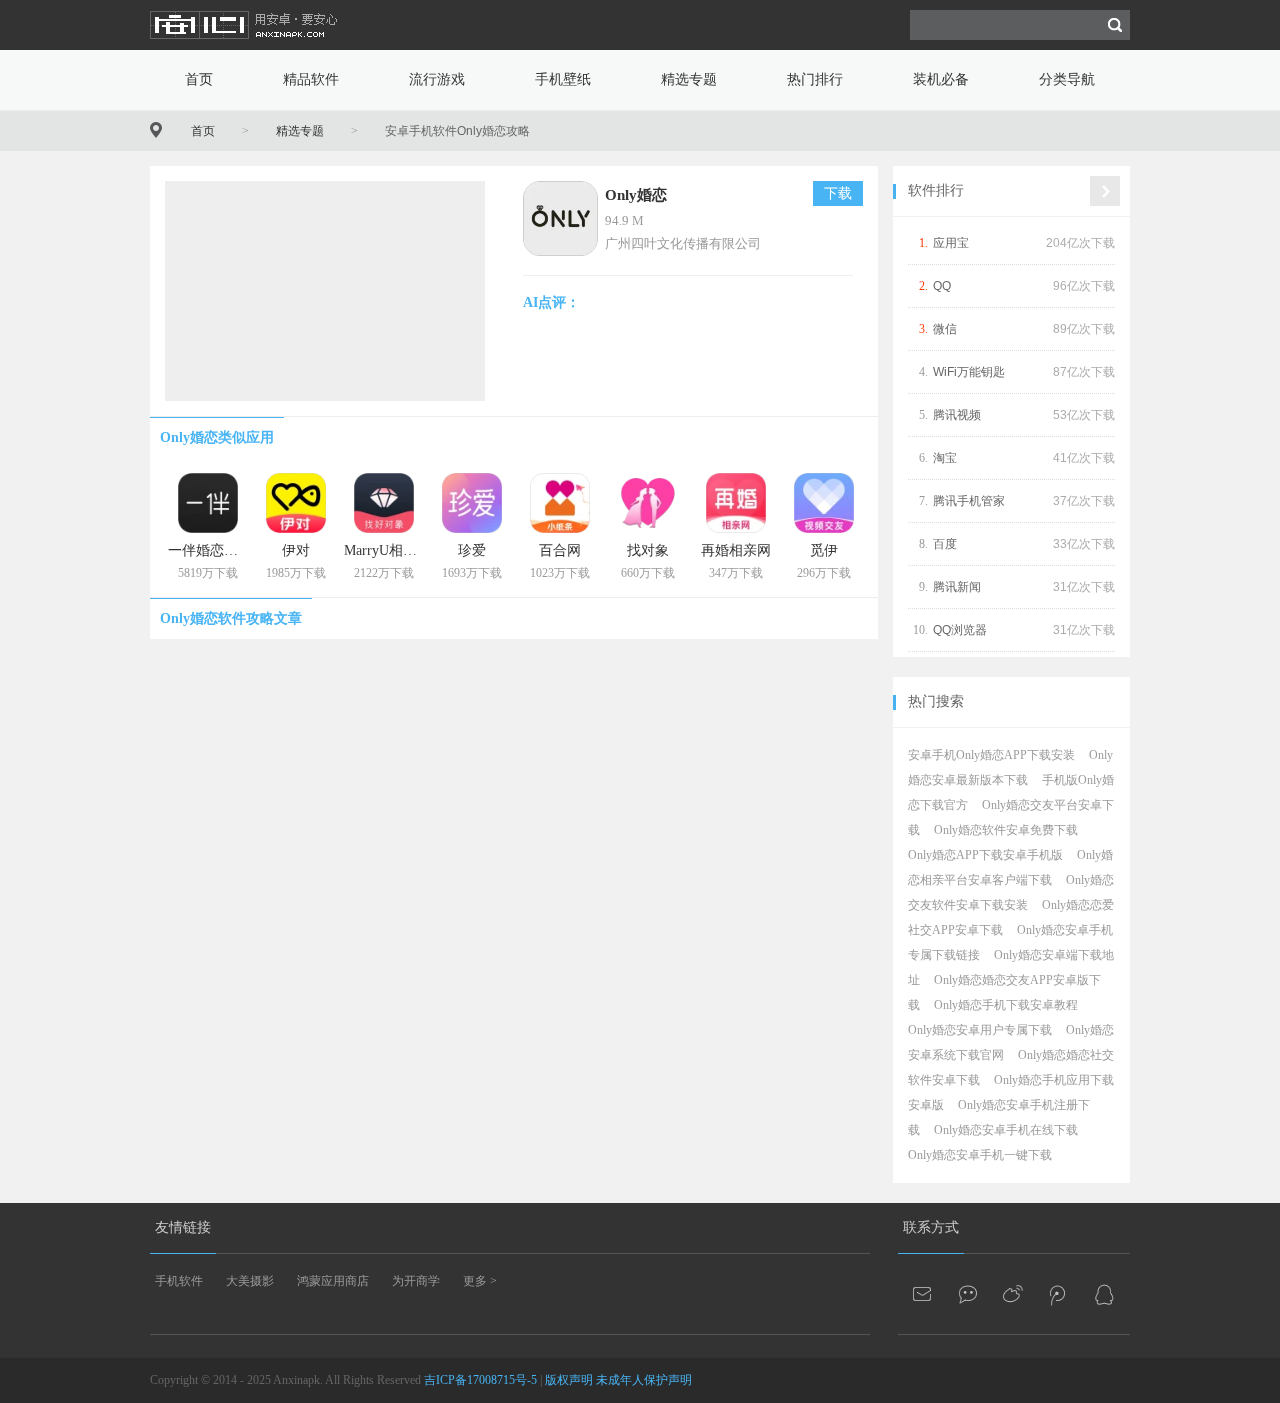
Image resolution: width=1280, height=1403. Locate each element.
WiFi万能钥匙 (969, 372)
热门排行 (815, 79)
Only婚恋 (636, 195)
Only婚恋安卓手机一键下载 (980, 1155)
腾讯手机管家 (969, 501)
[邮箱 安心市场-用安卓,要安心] (924, 1294)
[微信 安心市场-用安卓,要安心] (969, 1294)
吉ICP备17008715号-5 (480, 1380)
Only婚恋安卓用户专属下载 (980, 1030)
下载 (838, 193)
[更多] (1105, 191)
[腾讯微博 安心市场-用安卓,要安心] (1059, 1294)
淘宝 (945, 458)
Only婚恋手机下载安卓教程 (1006, 1005)
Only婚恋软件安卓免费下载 (1006, 830)
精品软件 (311, 79)
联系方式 (931, 1227)
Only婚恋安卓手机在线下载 (1006, 1130)
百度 (945, 544)
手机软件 (179, 1281)
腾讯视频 (957, 415)
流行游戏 (437, 79)
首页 (199, 79)
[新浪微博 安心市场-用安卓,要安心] (1014, 1294)
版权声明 (569, 1380)
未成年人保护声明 (644, 1380)
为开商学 (416, 1281)
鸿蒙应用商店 (333, 1281)
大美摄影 (250, 1281)
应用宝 (951, 243)
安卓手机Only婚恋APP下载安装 (991, 755)
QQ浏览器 (960, 630)
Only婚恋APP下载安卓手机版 (985, 855)
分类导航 (1067, 79)
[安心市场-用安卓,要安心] (245, 46)
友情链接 (183, 1227)
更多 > (480, 1281)
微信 (945, 329)
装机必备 (941, 79)
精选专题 (689, 79)
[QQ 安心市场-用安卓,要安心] (1104, 1294)
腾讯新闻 (957, 587)
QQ (942, 286)
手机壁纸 (563, 79)
